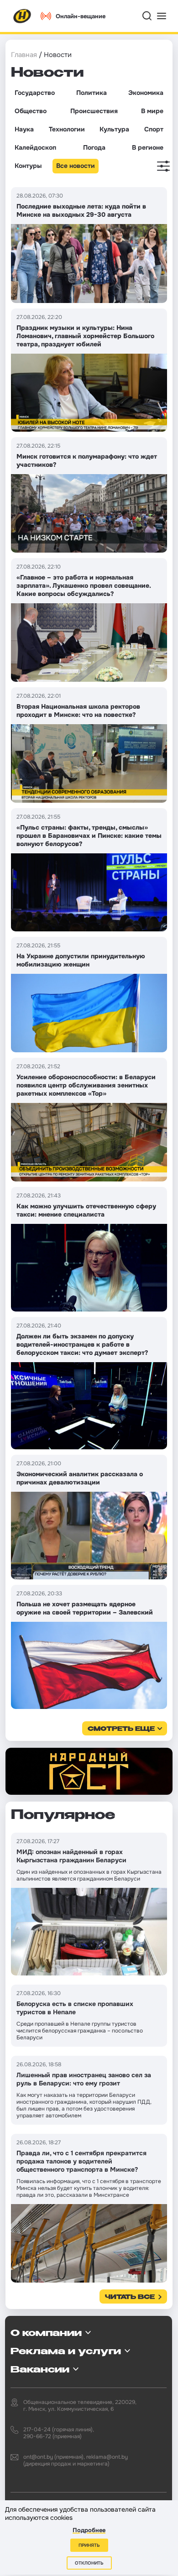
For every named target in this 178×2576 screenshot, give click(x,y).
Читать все (130, 2297)
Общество (31, 111)
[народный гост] (89, 1771)
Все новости (76, 166)
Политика (92, 93)
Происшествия (94, 111)
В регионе (148, 147)
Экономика (146, 93)
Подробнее (89, 2530)
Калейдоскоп (35, 147)
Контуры (28, 166)
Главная (24, 55)
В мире (152, 111)
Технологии (67, 129)
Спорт (154, 129)
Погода (94, 147)
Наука (24, 129)
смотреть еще (121, 1729)
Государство (35, 93)
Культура (114, 129)
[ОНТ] (22, 16)
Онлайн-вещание (81, 16)
